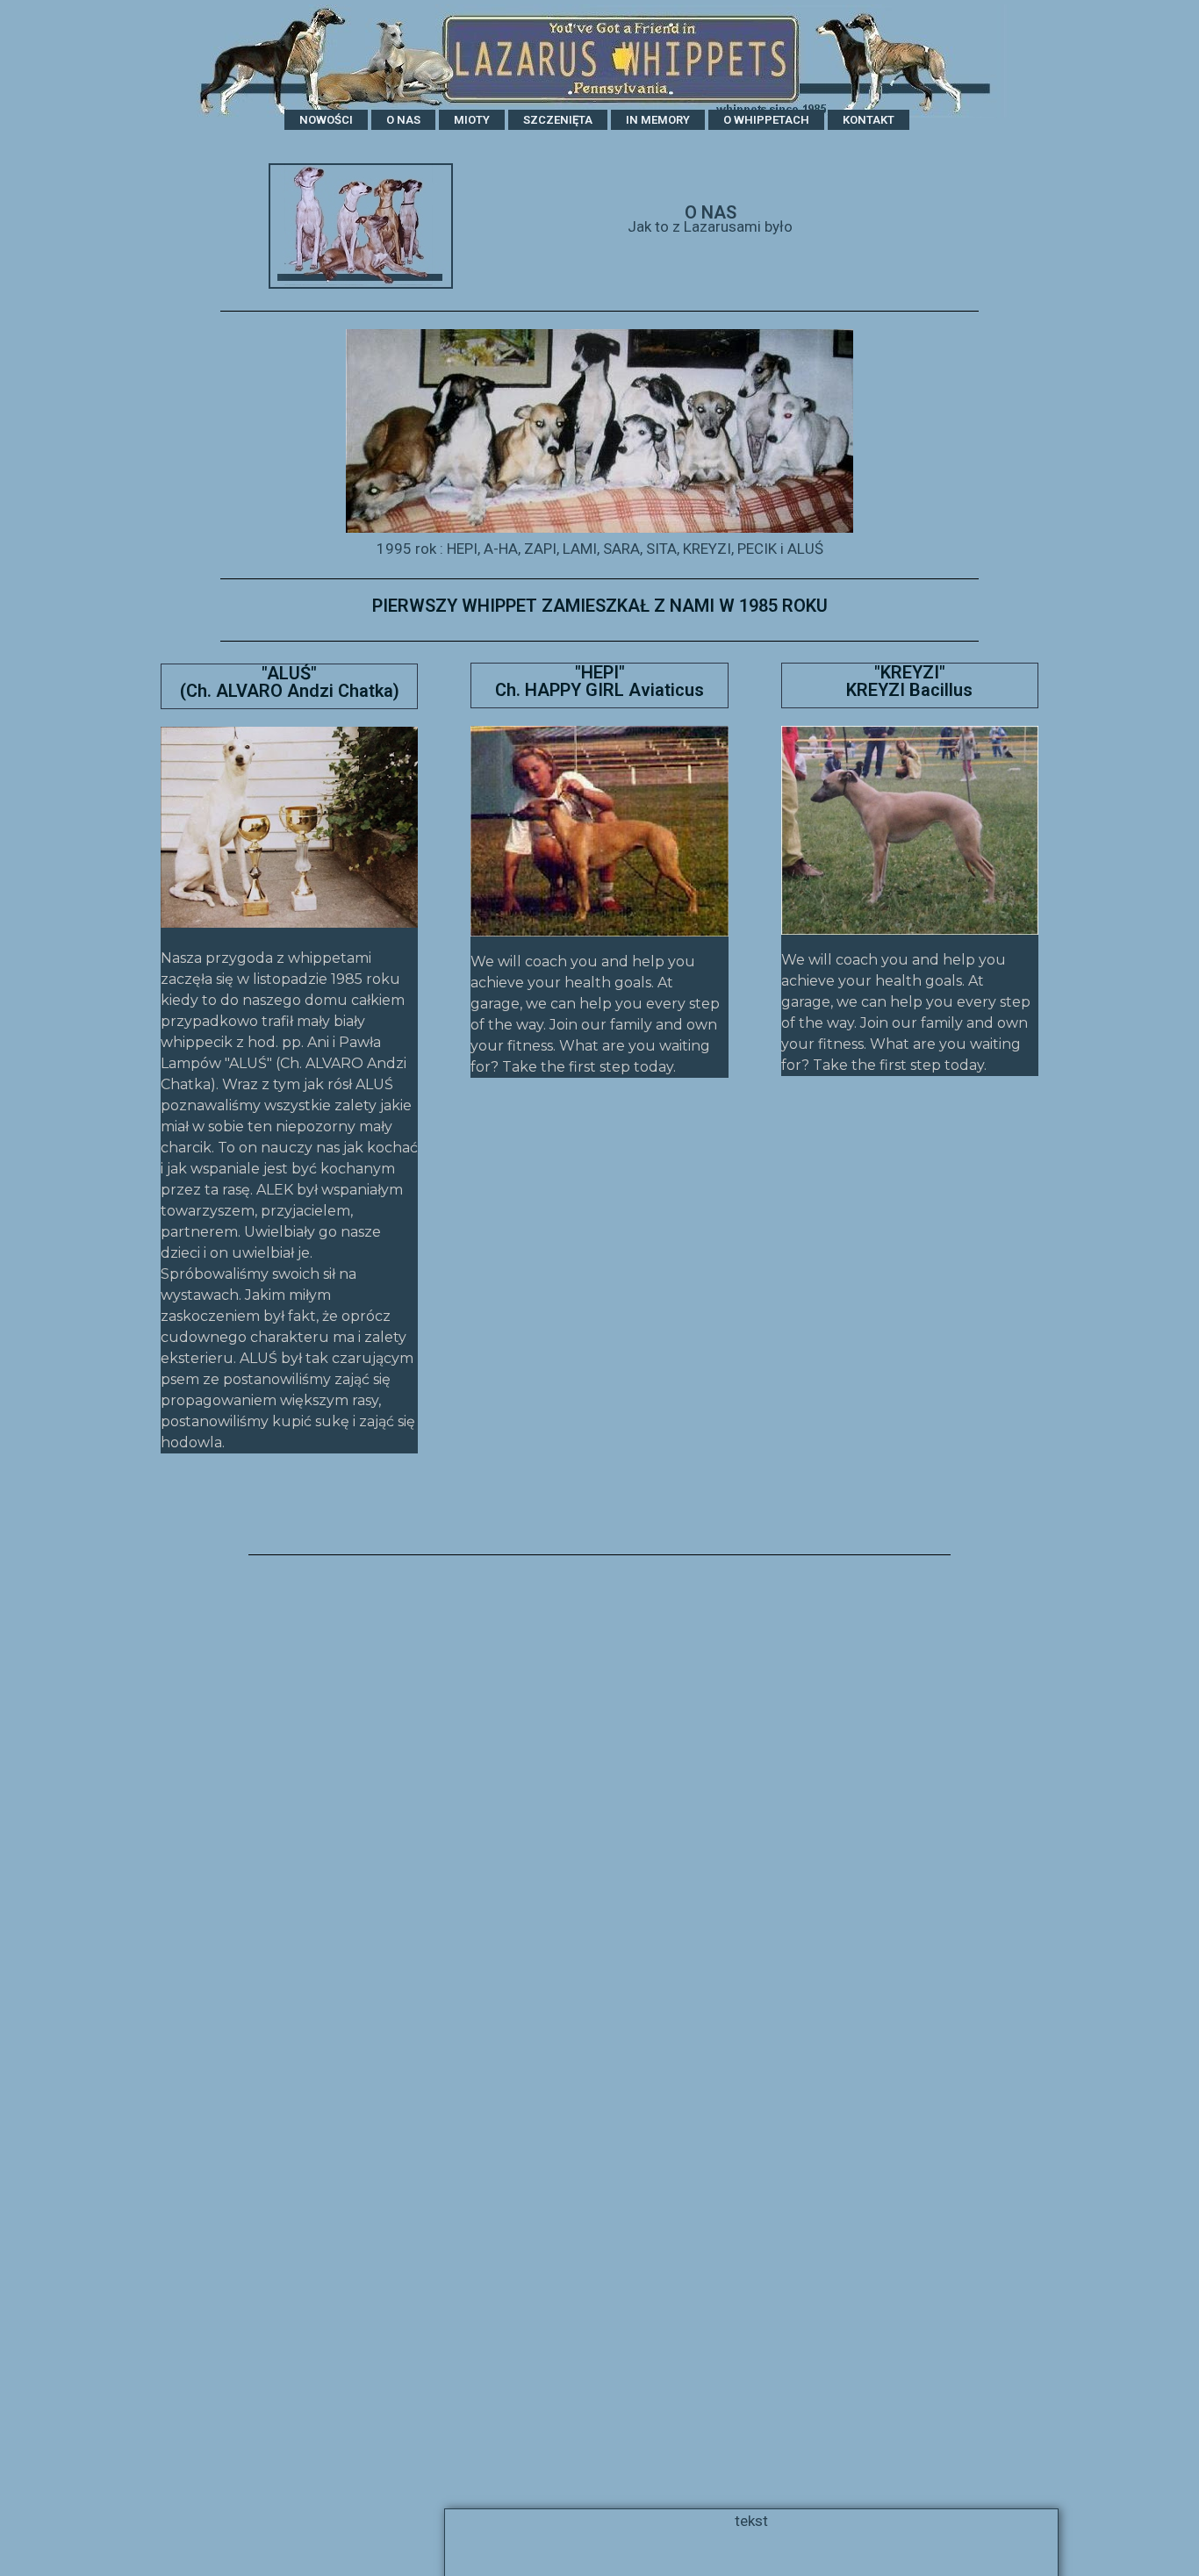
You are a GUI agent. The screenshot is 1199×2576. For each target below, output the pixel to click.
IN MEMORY (658, 120)
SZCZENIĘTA (558, 120)
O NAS (403, 120)
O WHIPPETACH (766, 120)
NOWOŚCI (326, 120)
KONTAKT (869, 120)
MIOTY (472, 120)
